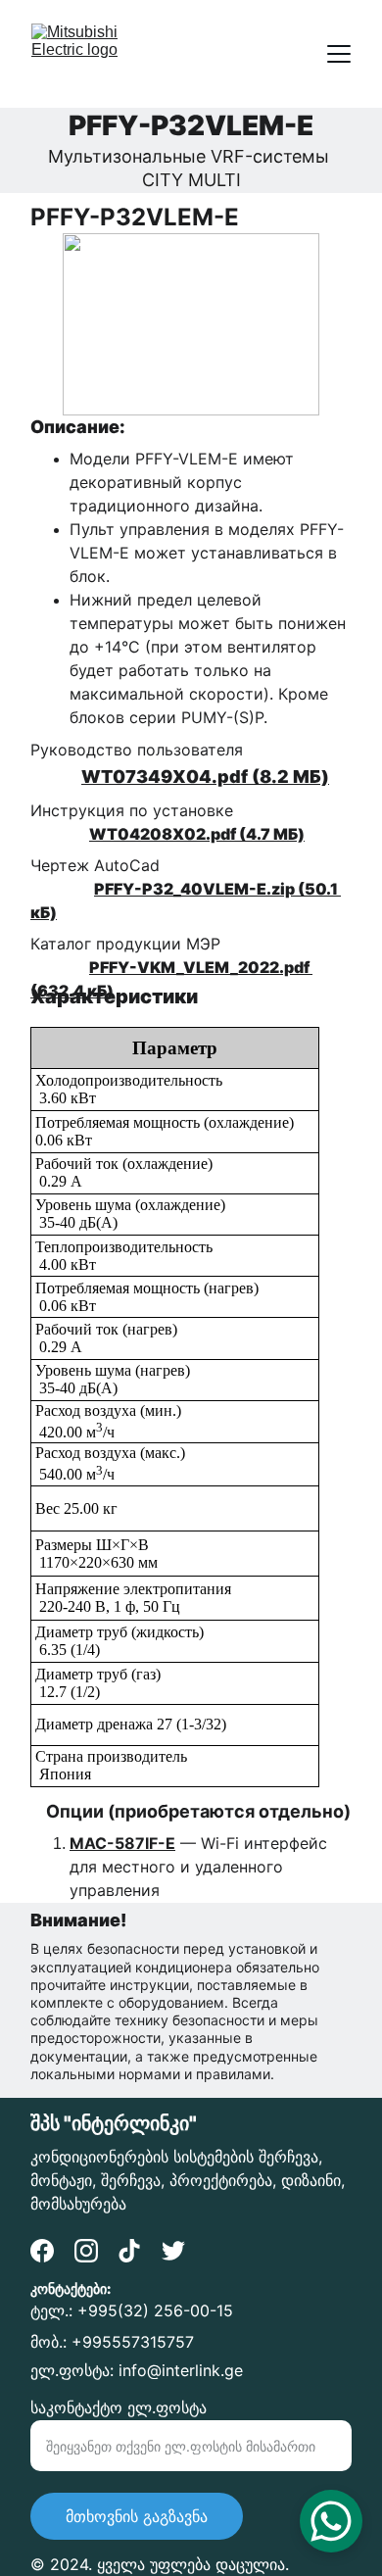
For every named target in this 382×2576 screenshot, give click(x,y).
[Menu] (339, 54)
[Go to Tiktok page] (129, 2251)
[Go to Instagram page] (86, 2251)
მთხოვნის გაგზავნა (137, 2516)
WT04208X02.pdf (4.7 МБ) (197, 834)
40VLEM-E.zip (238, 889)
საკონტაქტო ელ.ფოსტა (119, 2407)
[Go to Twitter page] (173, 2251)
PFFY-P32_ (137, 889)
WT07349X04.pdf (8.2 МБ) (205, 777)
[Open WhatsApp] (331, 2521)
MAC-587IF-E (122, 1843)
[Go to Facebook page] (42, 2251)
